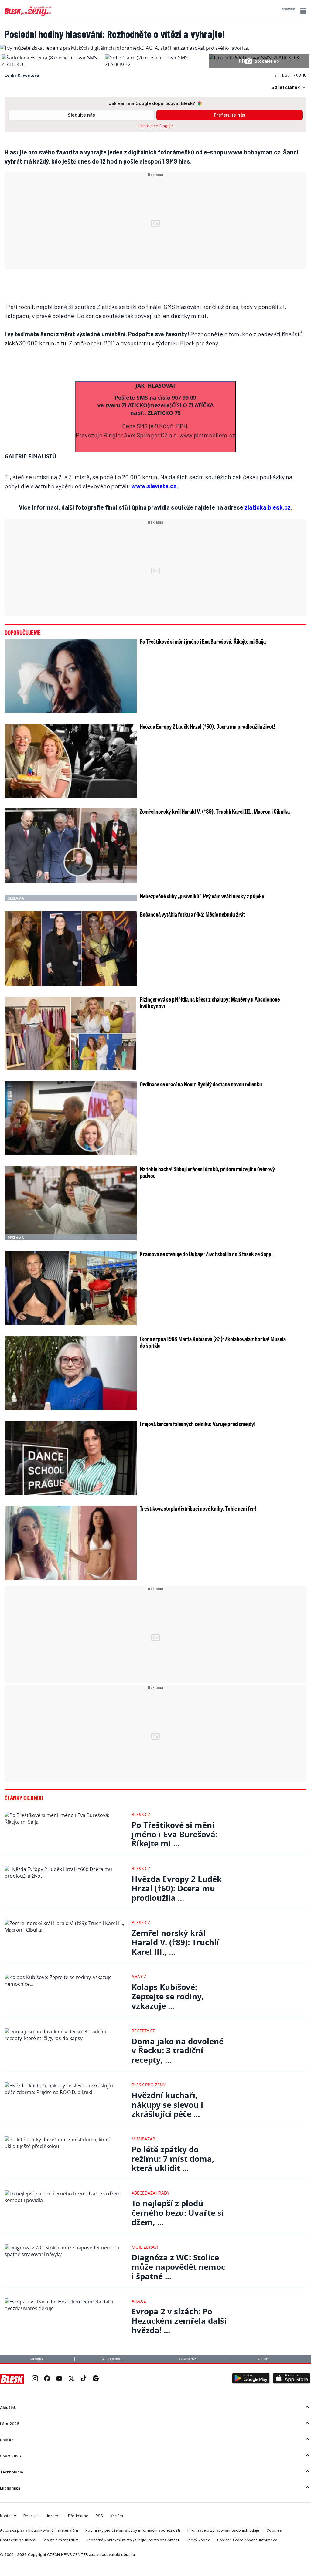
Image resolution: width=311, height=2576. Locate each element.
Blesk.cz (141, 1814)
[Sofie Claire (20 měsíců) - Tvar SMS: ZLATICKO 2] (155, 64)
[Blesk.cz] (12, 2379)
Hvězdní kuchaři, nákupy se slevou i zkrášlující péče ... (167, 2105)
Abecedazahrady (150, 2193)
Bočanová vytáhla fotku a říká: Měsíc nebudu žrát (192, 914)
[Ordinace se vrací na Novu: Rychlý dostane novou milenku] (71, 1119)
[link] (35, 2379)
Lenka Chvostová (22, 75)
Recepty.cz (143, 2031)
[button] (302, 11)
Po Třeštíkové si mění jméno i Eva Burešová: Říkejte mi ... (174, 1834)
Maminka (37, 2359)
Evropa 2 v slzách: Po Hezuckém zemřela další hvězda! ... (179, 2321)
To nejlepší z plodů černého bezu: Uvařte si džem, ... (178, 2213)
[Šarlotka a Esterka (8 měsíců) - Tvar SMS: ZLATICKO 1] (52, 64)
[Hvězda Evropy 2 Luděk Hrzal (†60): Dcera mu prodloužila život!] (71, 761)
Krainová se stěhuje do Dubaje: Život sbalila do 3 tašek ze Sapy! (206, 1254)
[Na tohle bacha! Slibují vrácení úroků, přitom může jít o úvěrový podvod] (71, 1203)
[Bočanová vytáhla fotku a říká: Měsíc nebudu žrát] (71, 949)
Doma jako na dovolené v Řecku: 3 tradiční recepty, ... (178, 2051)
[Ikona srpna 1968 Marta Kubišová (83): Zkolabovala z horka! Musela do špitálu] (71, 1373)
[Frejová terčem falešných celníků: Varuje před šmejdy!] (71, 1458)
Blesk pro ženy (149, 2085)
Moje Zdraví (145, 2247)
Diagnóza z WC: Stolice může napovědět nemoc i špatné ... (178, 2267)
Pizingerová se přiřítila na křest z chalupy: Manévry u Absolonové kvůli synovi (210, 1002)
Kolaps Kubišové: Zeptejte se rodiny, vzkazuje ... (168, 1996)
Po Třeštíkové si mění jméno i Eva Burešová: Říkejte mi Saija (203, 641)
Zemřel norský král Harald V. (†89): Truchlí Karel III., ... (175, 1942)
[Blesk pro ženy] (28, 15)
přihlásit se (288, 9)
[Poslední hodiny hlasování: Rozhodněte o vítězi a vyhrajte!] (125, 48)
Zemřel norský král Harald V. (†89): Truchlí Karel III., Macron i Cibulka (215, 811)
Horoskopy (188, 2359)
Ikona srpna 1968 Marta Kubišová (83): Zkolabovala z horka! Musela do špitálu (213, 1342)
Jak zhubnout (113, 2359)
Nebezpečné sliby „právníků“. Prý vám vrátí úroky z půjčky (202, 896)
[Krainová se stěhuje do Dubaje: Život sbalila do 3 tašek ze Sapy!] (71, 1288)
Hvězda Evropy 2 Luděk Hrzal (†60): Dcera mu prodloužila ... (177, 1888)
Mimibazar (143, 2139)
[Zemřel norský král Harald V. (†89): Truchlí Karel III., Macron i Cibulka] (71, 846)
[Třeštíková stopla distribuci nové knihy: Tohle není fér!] (71, 1543)
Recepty (263, 2359)
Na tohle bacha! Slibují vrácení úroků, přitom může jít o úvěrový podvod (207, 1172)
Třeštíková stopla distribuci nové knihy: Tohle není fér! (198, 1508)
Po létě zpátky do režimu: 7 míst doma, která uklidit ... (173, 2159)
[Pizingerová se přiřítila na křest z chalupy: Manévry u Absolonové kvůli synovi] (71, 1034)
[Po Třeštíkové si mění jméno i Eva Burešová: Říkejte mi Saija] (71, 676)
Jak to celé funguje (156, 126)
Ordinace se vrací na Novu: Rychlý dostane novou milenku (201, 1084)
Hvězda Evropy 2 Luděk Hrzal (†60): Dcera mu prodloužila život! (207, 726)
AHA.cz (139, 1976)
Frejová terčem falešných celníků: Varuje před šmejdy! (198, 1424)
